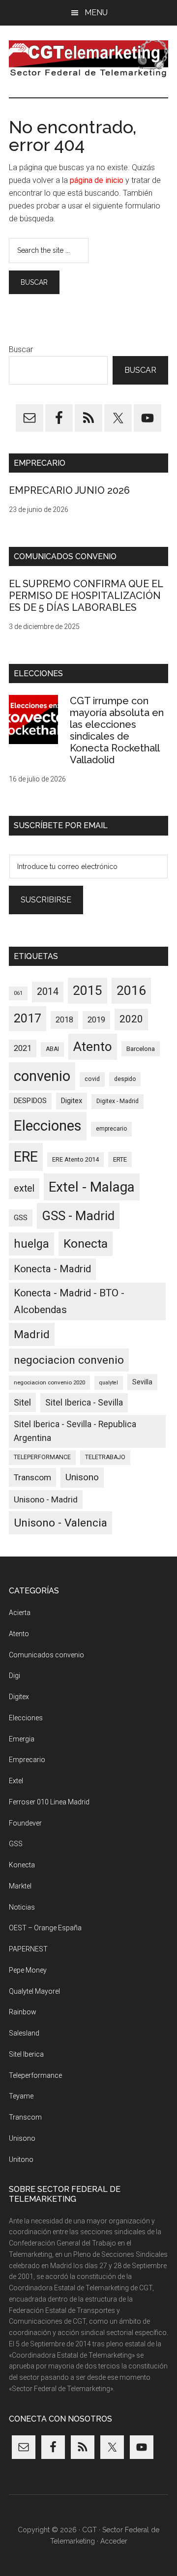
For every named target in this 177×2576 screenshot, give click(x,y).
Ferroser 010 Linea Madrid (49, 1802)
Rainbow (23, 2012)
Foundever (25, 1823)
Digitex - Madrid (118, 1101)
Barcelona (141, 1049)
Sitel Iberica (26, 2054)
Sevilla (142, 1382)
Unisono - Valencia (60, 1523)
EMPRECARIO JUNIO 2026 (69, 490)
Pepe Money (28, 1970)
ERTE (120, 1159)
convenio (42, 1076)
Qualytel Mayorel (34, 1991)
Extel (16, 1781)
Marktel (20, 1886)
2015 (88, 990)
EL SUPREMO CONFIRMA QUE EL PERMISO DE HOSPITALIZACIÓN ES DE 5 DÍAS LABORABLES (86, 596)
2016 (131, 990)
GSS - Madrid (78, 1216)
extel (24, 1188)
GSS (21, 1218)
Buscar (21, 349)
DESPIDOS (30, 1101)
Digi (15, 1676)
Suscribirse (46, 900)
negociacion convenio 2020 (49, 1382)
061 (18, 993)
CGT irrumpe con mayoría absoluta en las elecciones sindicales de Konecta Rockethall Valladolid (117, 730)
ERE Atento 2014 (75, 1159)
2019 (96, 1020)
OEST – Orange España (45, 1928)
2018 (64, 1020)
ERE (26, 1157)
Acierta (20, 1613)
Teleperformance (35, 2075)
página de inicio (97, 180)
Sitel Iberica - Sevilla (84, 1403)
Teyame (21, 2096)
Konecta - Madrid (52, 1269)
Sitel (22, 1402)
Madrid (32, 1334)
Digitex (72, 1101)
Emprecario (27, 1760)
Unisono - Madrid (46, 1499)
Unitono (21, 2159)
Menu (96, 13)
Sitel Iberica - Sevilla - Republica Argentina (75, 1431)
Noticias (22, 1907)
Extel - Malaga (92, 1187)
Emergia (22, 1739)
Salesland (24, 2033)
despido (125, 1079)
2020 (131, 1019)
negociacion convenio (69, 1360)
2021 (23, 1048)
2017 (28, 1018)
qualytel (109, 1383)
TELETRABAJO (105, 1457)
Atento (93, 1047)
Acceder (114, 2541)
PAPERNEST (28, 1949)
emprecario (111, 1129)
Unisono (82, 1477)
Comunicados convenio (46, 1655)
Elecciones (48, 1126)
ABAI (52, 1049)
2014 (48, 992)
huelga (31, 1244)
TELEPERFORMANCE (42, 1457)
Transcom (32, 1477)
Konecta (86, 1243)
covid (92, 1079)
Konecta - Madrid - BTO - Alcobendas (69, 1301)
